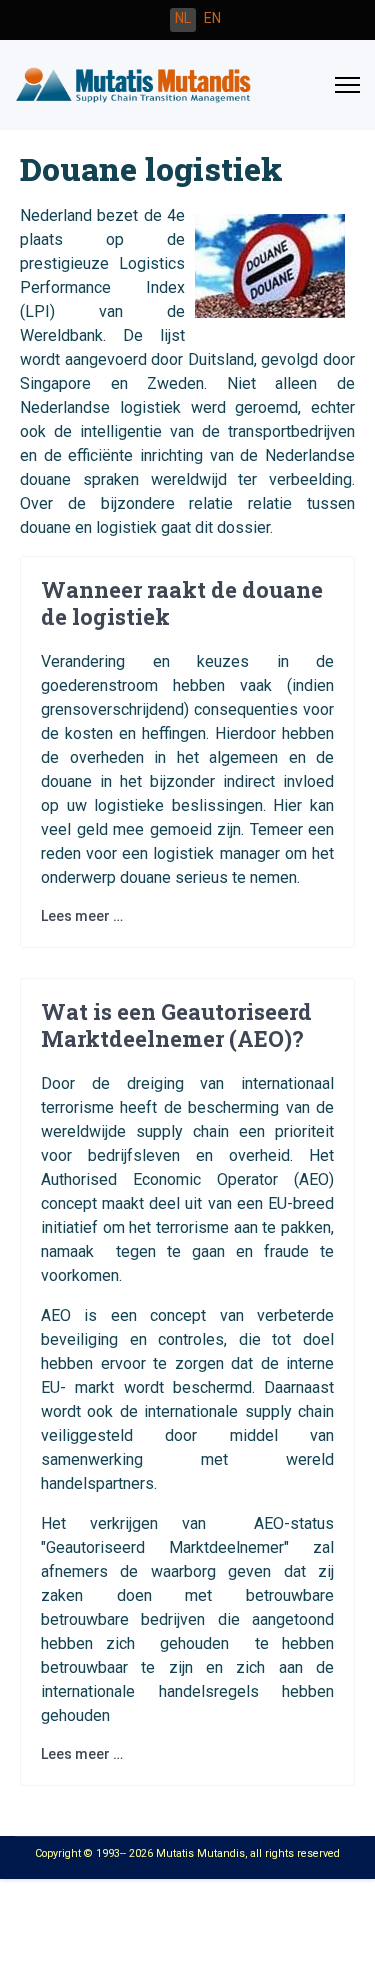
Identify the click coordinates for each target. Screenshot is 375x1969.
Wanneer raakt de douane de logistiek (182, 602)
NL (183, 18)
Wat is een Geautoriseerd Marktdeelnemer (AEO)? (176, 1024)
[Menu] (347, 85)
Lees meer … (82, 916)
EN (212, 18)
